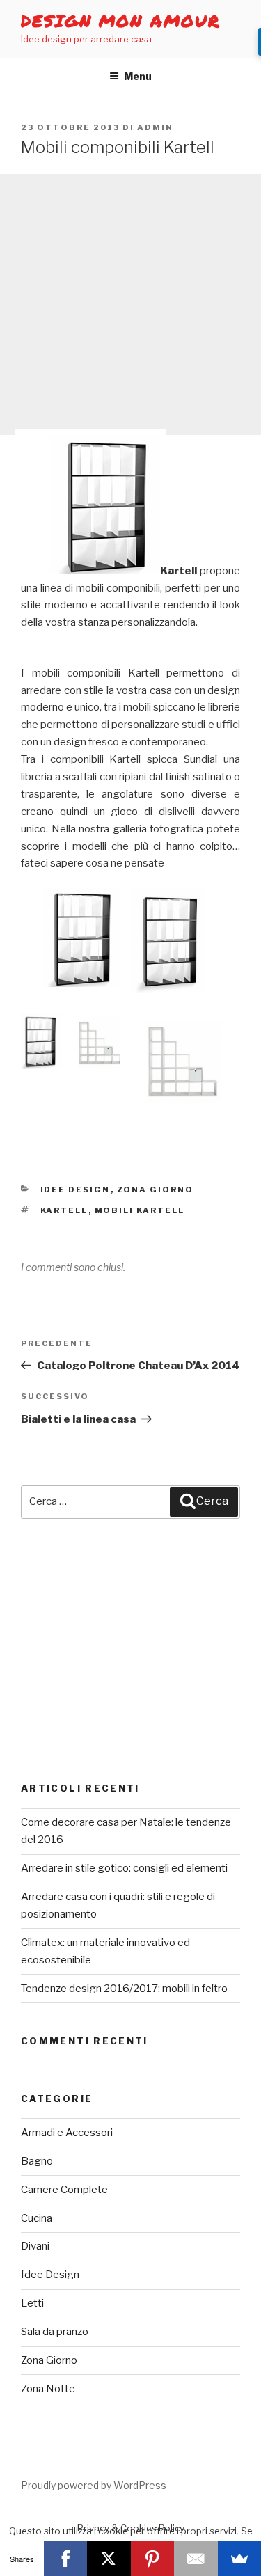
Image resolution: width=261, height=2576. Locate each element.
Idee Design (76, 1190)
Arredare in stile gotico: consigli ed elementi (124, 1868)
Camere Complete (64, 2190)
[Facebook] (66, 2559)
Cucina (37, 2218)
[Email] (196, 2559)
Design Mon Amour (121, 21)
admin (155, 127)
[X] (109, 2559)
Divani (35, 2246)
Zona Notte (48, 2389)
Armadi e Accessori (67, 2133)
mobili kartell (140, 1210)
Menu (138, 76)
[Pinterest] (153, 2559)
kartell (64, 1210)
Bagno (37, 2161)
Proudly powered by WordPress (94, 2485)
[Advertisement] (130, 305)
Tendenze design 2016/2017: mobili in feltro (124, 1989)
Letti (32, 2303)
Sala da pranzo (55, 2332)
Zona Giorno (156, 1190)
